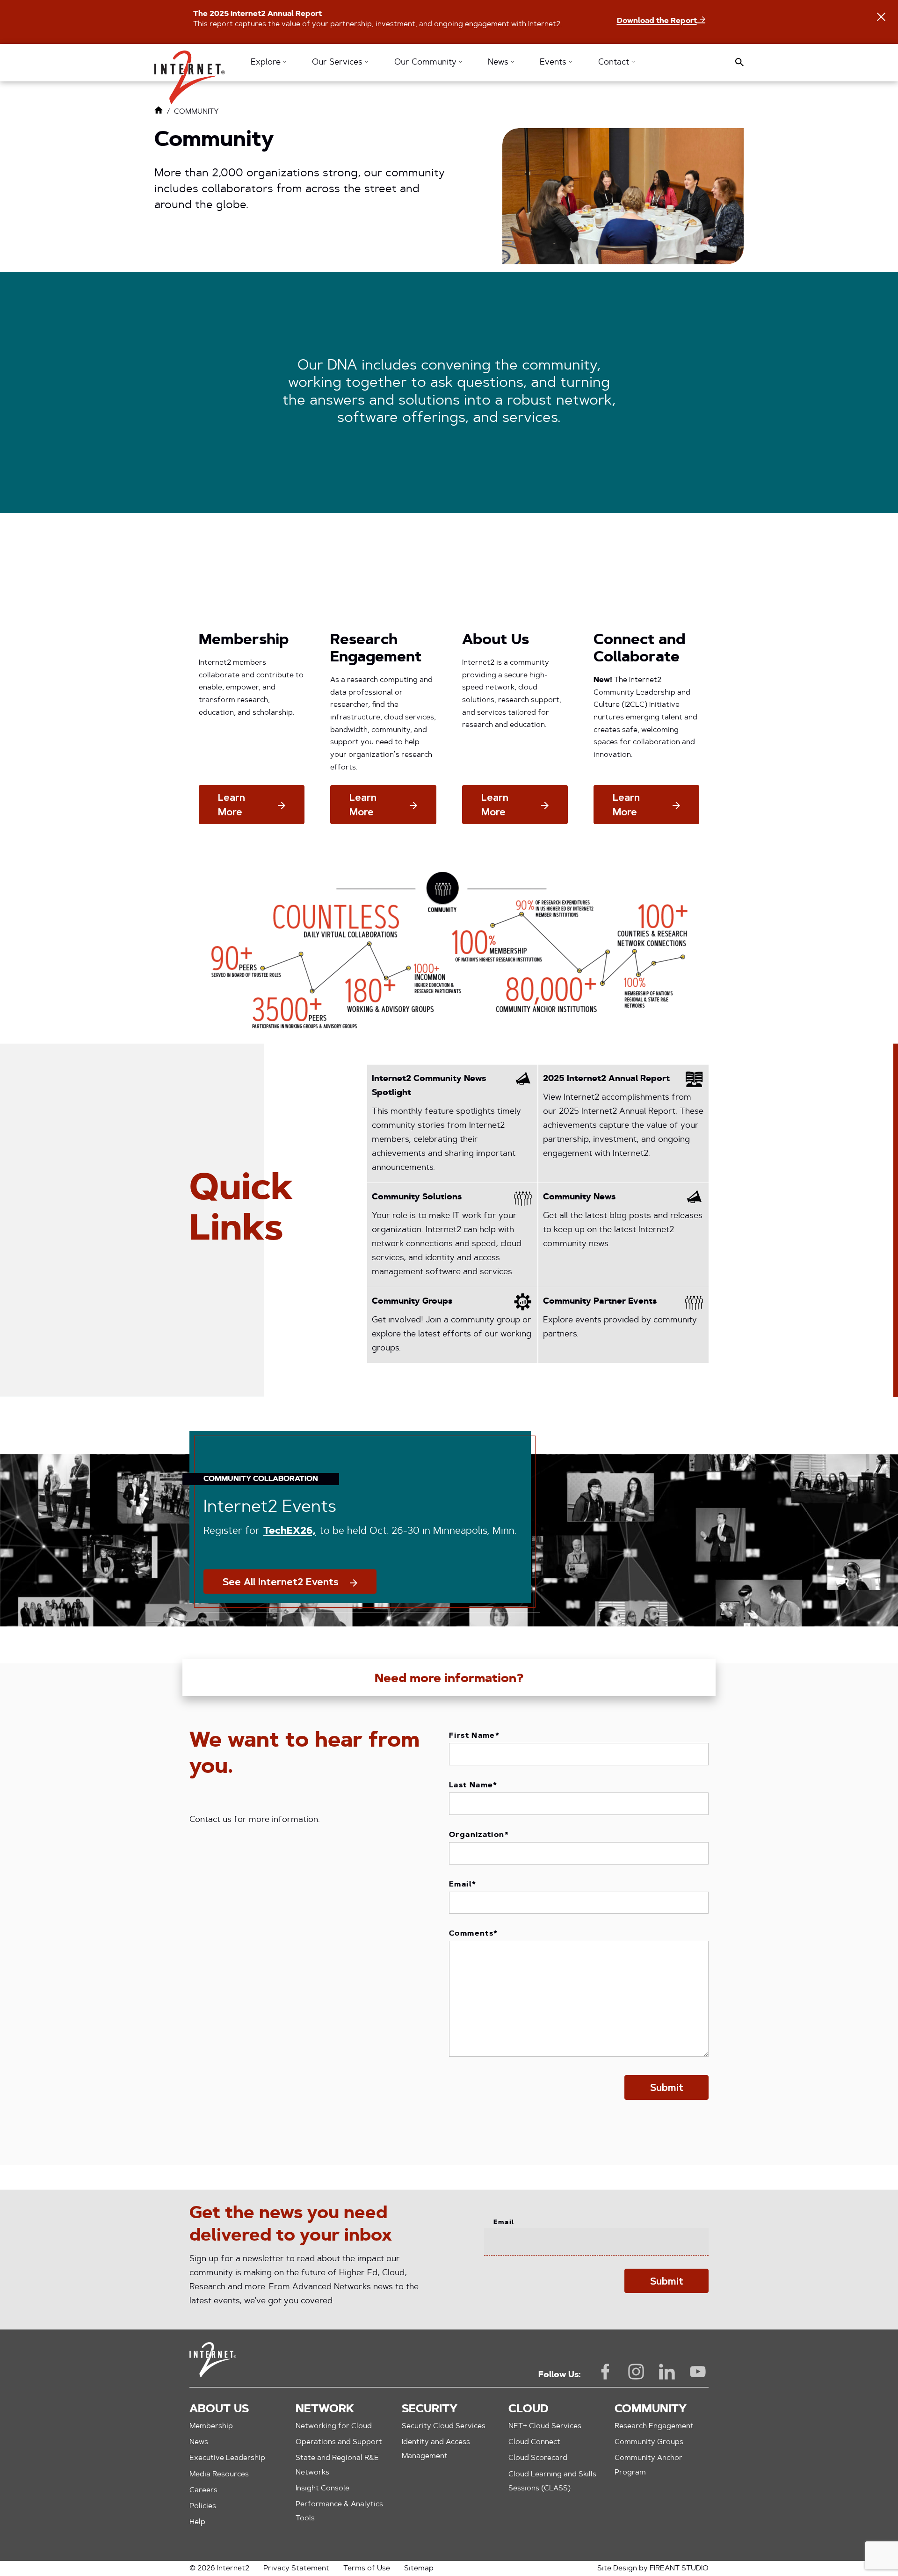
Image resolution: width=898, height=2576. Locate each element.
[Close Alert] (881, 17)
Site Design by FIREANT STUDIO (653, 2569)
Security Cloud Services (444, 2426)
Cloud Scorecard (538, 2458)
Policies (203, 2506)
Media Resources (219, 2474)
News (199, 2442)
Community (651, 2409)
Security (430, 2409)
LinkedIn (667, 2372)
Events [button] (554, 63)
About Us (219, 2409)
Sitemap (419, 2569)
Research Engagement (654, 2426)
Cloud (528, 2409)
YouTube (698, 2372)
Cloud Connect (534, 2442)
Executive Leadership (227, 2458)
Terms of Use (367, 2569)
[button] (190, 73)
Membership (211, 2426)
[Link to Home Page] (159, 112)
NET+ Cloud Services (545, 2426)
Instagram (636, 2372)
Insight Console (322, 2489)
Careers (203, 2490)
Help (197, 2522)
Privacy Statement (296, 2569)
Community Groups (649, 2442)
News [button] (499, 63)
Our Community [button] (427, 63)
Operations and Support (339, 2442)
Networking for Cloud (334, 2426)
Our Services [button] (338, 63)
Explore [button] (267, 63)
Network (325, 2409)
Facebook (605, 2372)
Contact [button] (615, 63)
